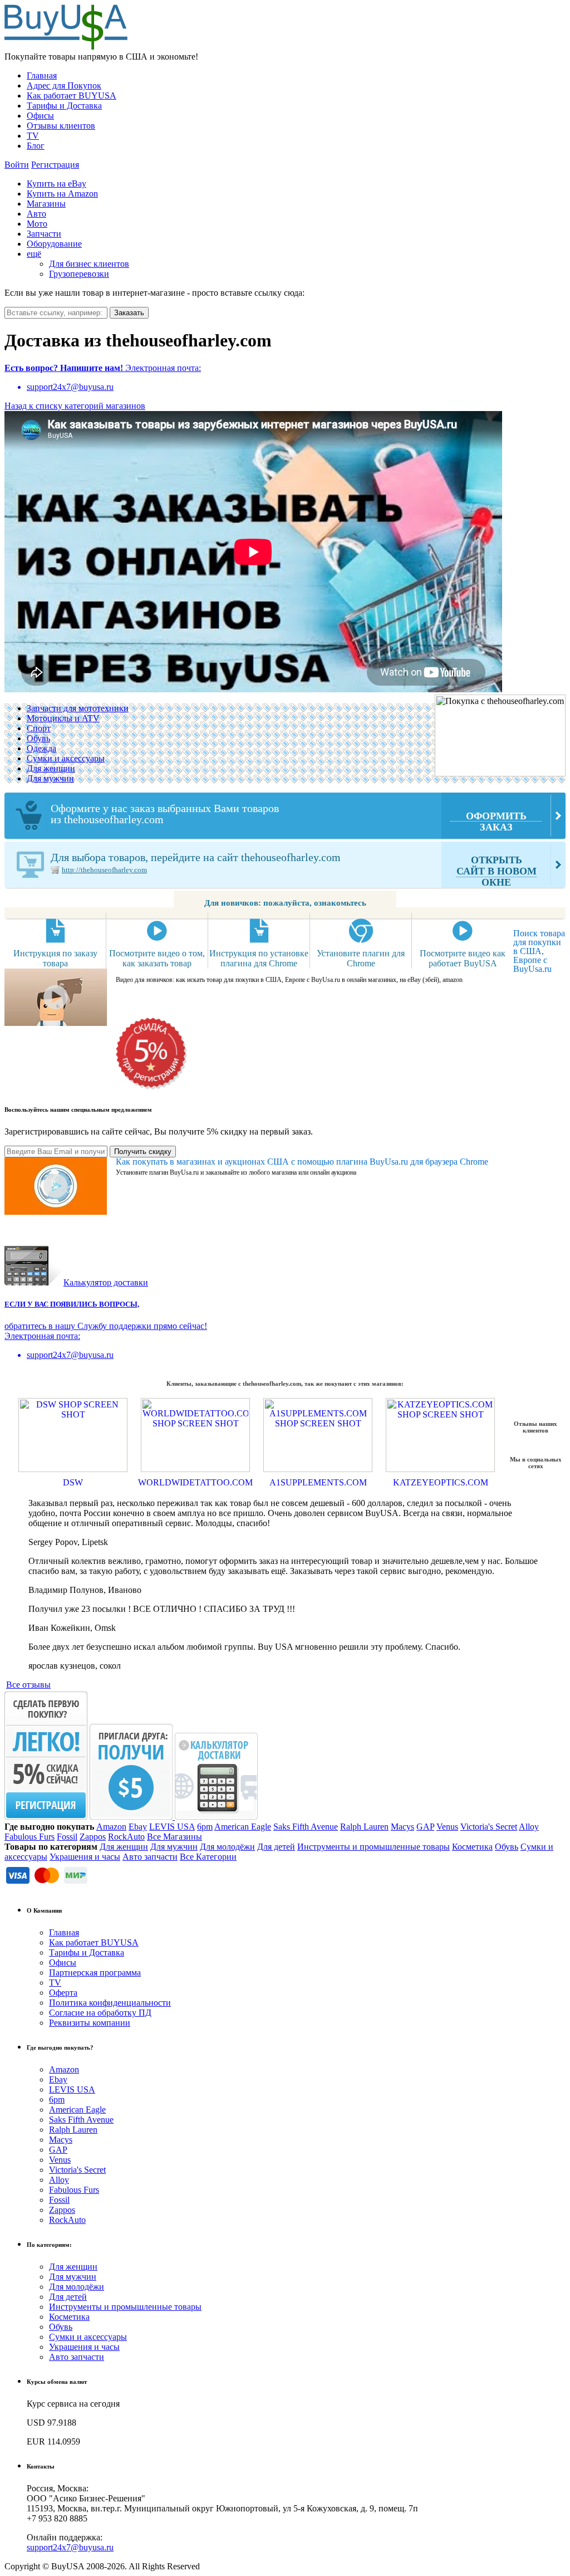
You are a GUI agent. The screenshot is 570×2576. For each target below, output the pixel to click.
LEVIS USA (172, 1827)
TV (33, 136)
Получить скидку (143, 1152)
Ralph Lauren (364, 1827)
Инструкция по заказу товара (55, 958)
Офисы (40, 116)
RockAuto (126, 1837)
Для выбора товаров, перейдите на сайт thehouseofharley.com (294, 869)
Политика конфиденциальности (110, 2003)
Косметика (472, 1847)
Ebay (138, 1827)
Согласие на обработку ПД (100, 2013)
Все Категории (208, 1857)
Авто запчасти (150, 1857)
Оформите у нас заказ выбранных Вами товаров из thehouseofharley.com (289, 817)
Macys (402, 1827)
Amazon (111, 1827)
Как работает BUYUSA (72, 96)
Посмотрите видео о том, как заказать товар (157, 958)
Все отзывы (28, 1685)
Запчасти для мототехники (78, 708)
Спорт (39, 728)
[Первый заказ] (46, 1817)
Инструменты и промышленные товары (374, 1847)
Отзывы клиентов (61, 126)
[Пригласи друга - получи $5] (132, 1817)
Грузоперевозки (79, 274)
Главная (42, 75)
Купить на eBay (56, 184)
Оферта (63, 1993)
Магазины (46, 204)
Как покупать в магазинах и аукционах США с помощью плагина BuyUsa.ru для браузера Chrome (302, 1162)
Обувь (38, 738)
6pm (205, 1827)
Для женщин (51, 768)
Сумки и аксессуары (66, 758)
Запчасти (44, 234)
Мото (37, 224)
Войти (17, 165)
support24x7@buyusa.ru (70, 2547)
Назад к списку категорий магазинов (75, 406)
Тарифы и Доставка (64, 106)
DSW (73, 1482)
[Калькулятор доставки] (216, 1817)
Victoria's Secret (489, 1827)
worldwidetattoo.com (195, 1482)
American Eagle (243, 1827)
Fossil (67, 1837)
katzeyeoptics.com (441, 1482)
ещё (34, 254)
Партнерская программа (95, 1973)
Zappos (93, 1837)
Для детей (276, 1847)
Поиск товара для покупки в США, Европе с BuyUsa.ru (539, 951)
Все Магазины (175, 1837)
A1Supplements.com (318, 1482)
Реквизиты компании (90, 2023)
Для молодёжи (227, 1847)
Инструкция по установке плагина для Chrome (259, 958)
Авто (36, 214)
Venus (447, 1827)
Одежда (41, 748)
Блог (36, 146)
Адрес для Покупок (64, 85)
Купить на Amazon (62, 194)
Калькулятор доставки (106, 1282)
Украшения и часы (85, 1857)
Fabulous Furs (30, 1837)
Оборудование (54, 244)
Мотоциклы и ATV (63, 718)
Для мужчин (50, 778)
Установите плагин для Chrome (361, 958)
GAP (425, 1827)
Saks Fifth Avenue (306, 1827)
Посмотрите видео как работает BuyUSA (463, 958)
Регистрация (55, 165)
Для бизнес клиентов (89, 264)
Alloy (529, 1827)
